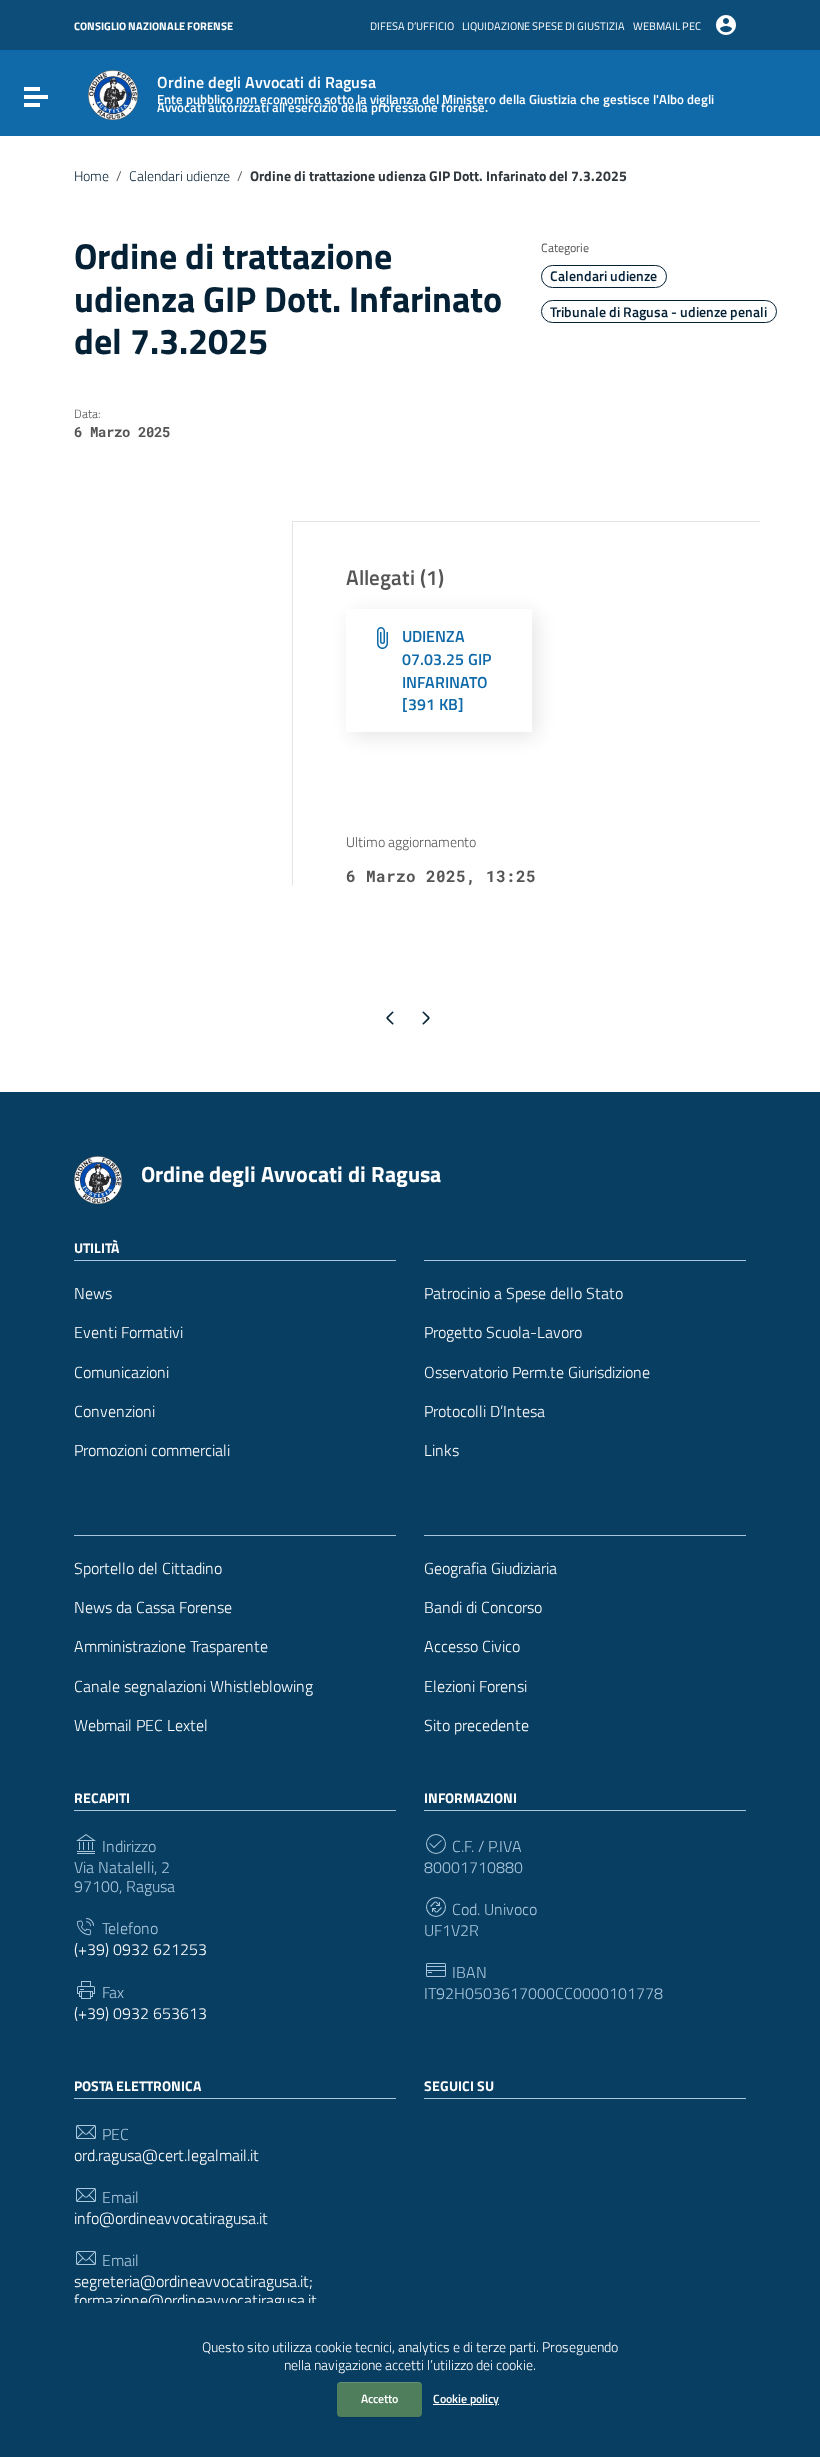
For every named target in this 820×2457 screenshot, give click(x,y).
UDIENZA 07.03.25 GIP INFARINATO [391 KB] (446, 670)
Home (91, 176)
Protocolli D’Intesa (484, 1411)
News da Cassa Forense (153, 1607)
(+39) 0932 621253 (140, 1949)
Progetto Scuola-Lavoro (503, 1332)
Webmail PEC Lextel (141, 1725)
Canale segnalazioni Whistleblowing (193, 1686)
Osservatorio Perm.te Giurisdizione (537, 1372)
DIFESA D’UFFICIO (412, 26)
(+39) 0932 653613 (140, 2013)
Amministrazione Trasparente (171, 1646)
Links (441, 1450)
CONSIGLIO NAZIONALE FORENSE (153, 26)
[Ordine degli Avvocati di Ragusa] (113, 93)
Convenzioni (114, 1411)
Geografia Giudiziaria (490, 1568)
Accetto (379, 2398)
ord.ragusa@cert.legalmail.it (166, 2155)
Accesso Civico (472, 1646)
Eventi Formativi (128, 1332)
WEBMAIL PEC (667, 26)
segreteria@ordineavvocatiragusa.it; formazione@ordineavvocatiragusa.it (195, 2291)
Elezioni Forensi (475, 1686)
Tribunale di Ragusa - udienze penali (658, 312)
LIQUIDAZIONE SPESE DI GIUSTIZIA (543, 26)
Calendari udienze (179, 176)
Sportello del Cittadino (148, 1568)
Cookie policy (466, 2398)
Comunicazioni (121, 1372)
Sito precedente (476, 1725)
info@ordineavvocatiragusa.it (171, 2218)
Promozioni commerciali (152, 1450)
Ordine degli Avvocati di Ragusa (291, 1174)
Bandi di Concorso (483, 1607)
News (93, 1293)
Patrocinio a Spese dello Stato (523, 1293)
